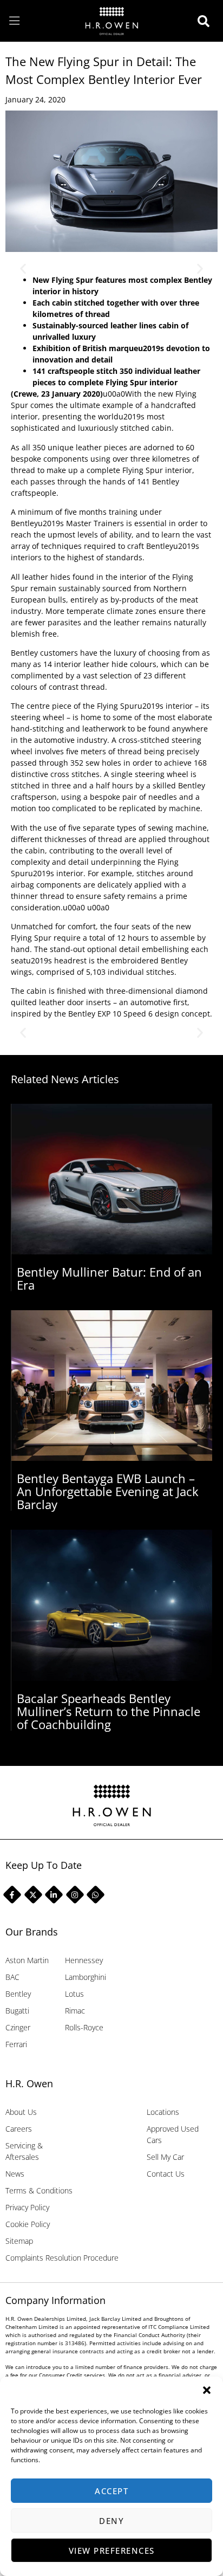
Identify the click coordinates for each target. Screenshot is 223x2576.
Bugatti (17, 2011)
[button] (207, 2390)
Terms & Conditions (39, 2190)
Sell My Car (165, 2157)
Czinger (18, 2027)
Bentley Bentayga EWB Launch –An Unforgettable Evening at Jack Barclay (108, 1491)
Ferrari (16, 2044)
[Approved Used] (206, 21)
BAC (12, 1977)
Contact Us (166, 2174)
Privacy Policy (27, 2207)
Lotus (74, 1994)
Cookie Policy (28, 2224)
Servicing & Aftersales (24, 2151)
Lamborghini (86, 1977)
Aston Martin (27, 1960)
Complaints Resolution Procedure (62, 2258)
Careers (19, 2129)
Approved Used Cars (173, 2134)
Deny (111, 2521)
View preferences (112, 2551)
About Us (21, 2112)
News (15, 2174)
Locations (163, 2112)
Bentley (18, 1994)
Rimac (75, 2011)
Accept (111, 2491)
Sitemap (19, 2241)
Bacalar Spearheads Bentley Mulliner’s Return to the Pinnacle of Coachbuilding (109, 1711)
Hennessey (84, 1960)
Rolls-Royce (84, 2027)
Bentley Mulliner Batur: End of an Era (109, 1278)
